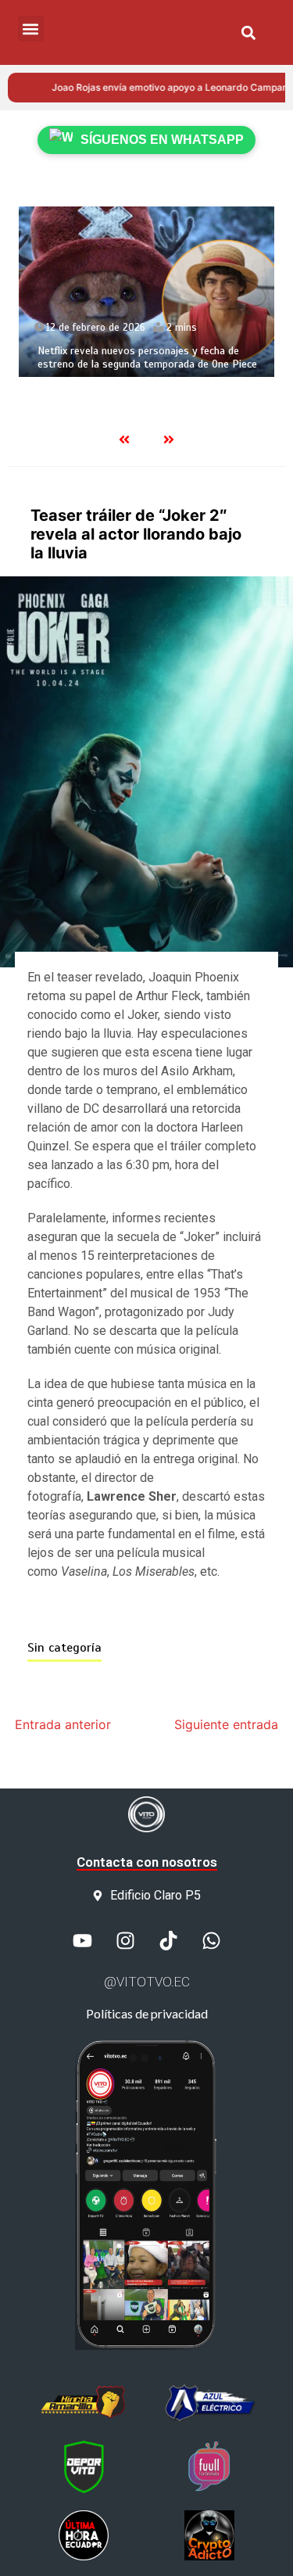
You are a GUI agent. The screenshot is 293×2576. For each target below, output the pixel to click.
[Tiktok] (168, 1940)
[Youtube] (82, 1940)
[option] (146, 292)
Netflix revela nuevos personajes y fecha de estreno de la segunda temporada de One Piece (147, 358)
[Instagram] (125, 1940)
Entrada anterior (63, 1724)
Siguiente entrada (226, 1724)
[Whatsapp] (211, 1940)
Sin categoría (64, 1648)
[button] (249, 32)
